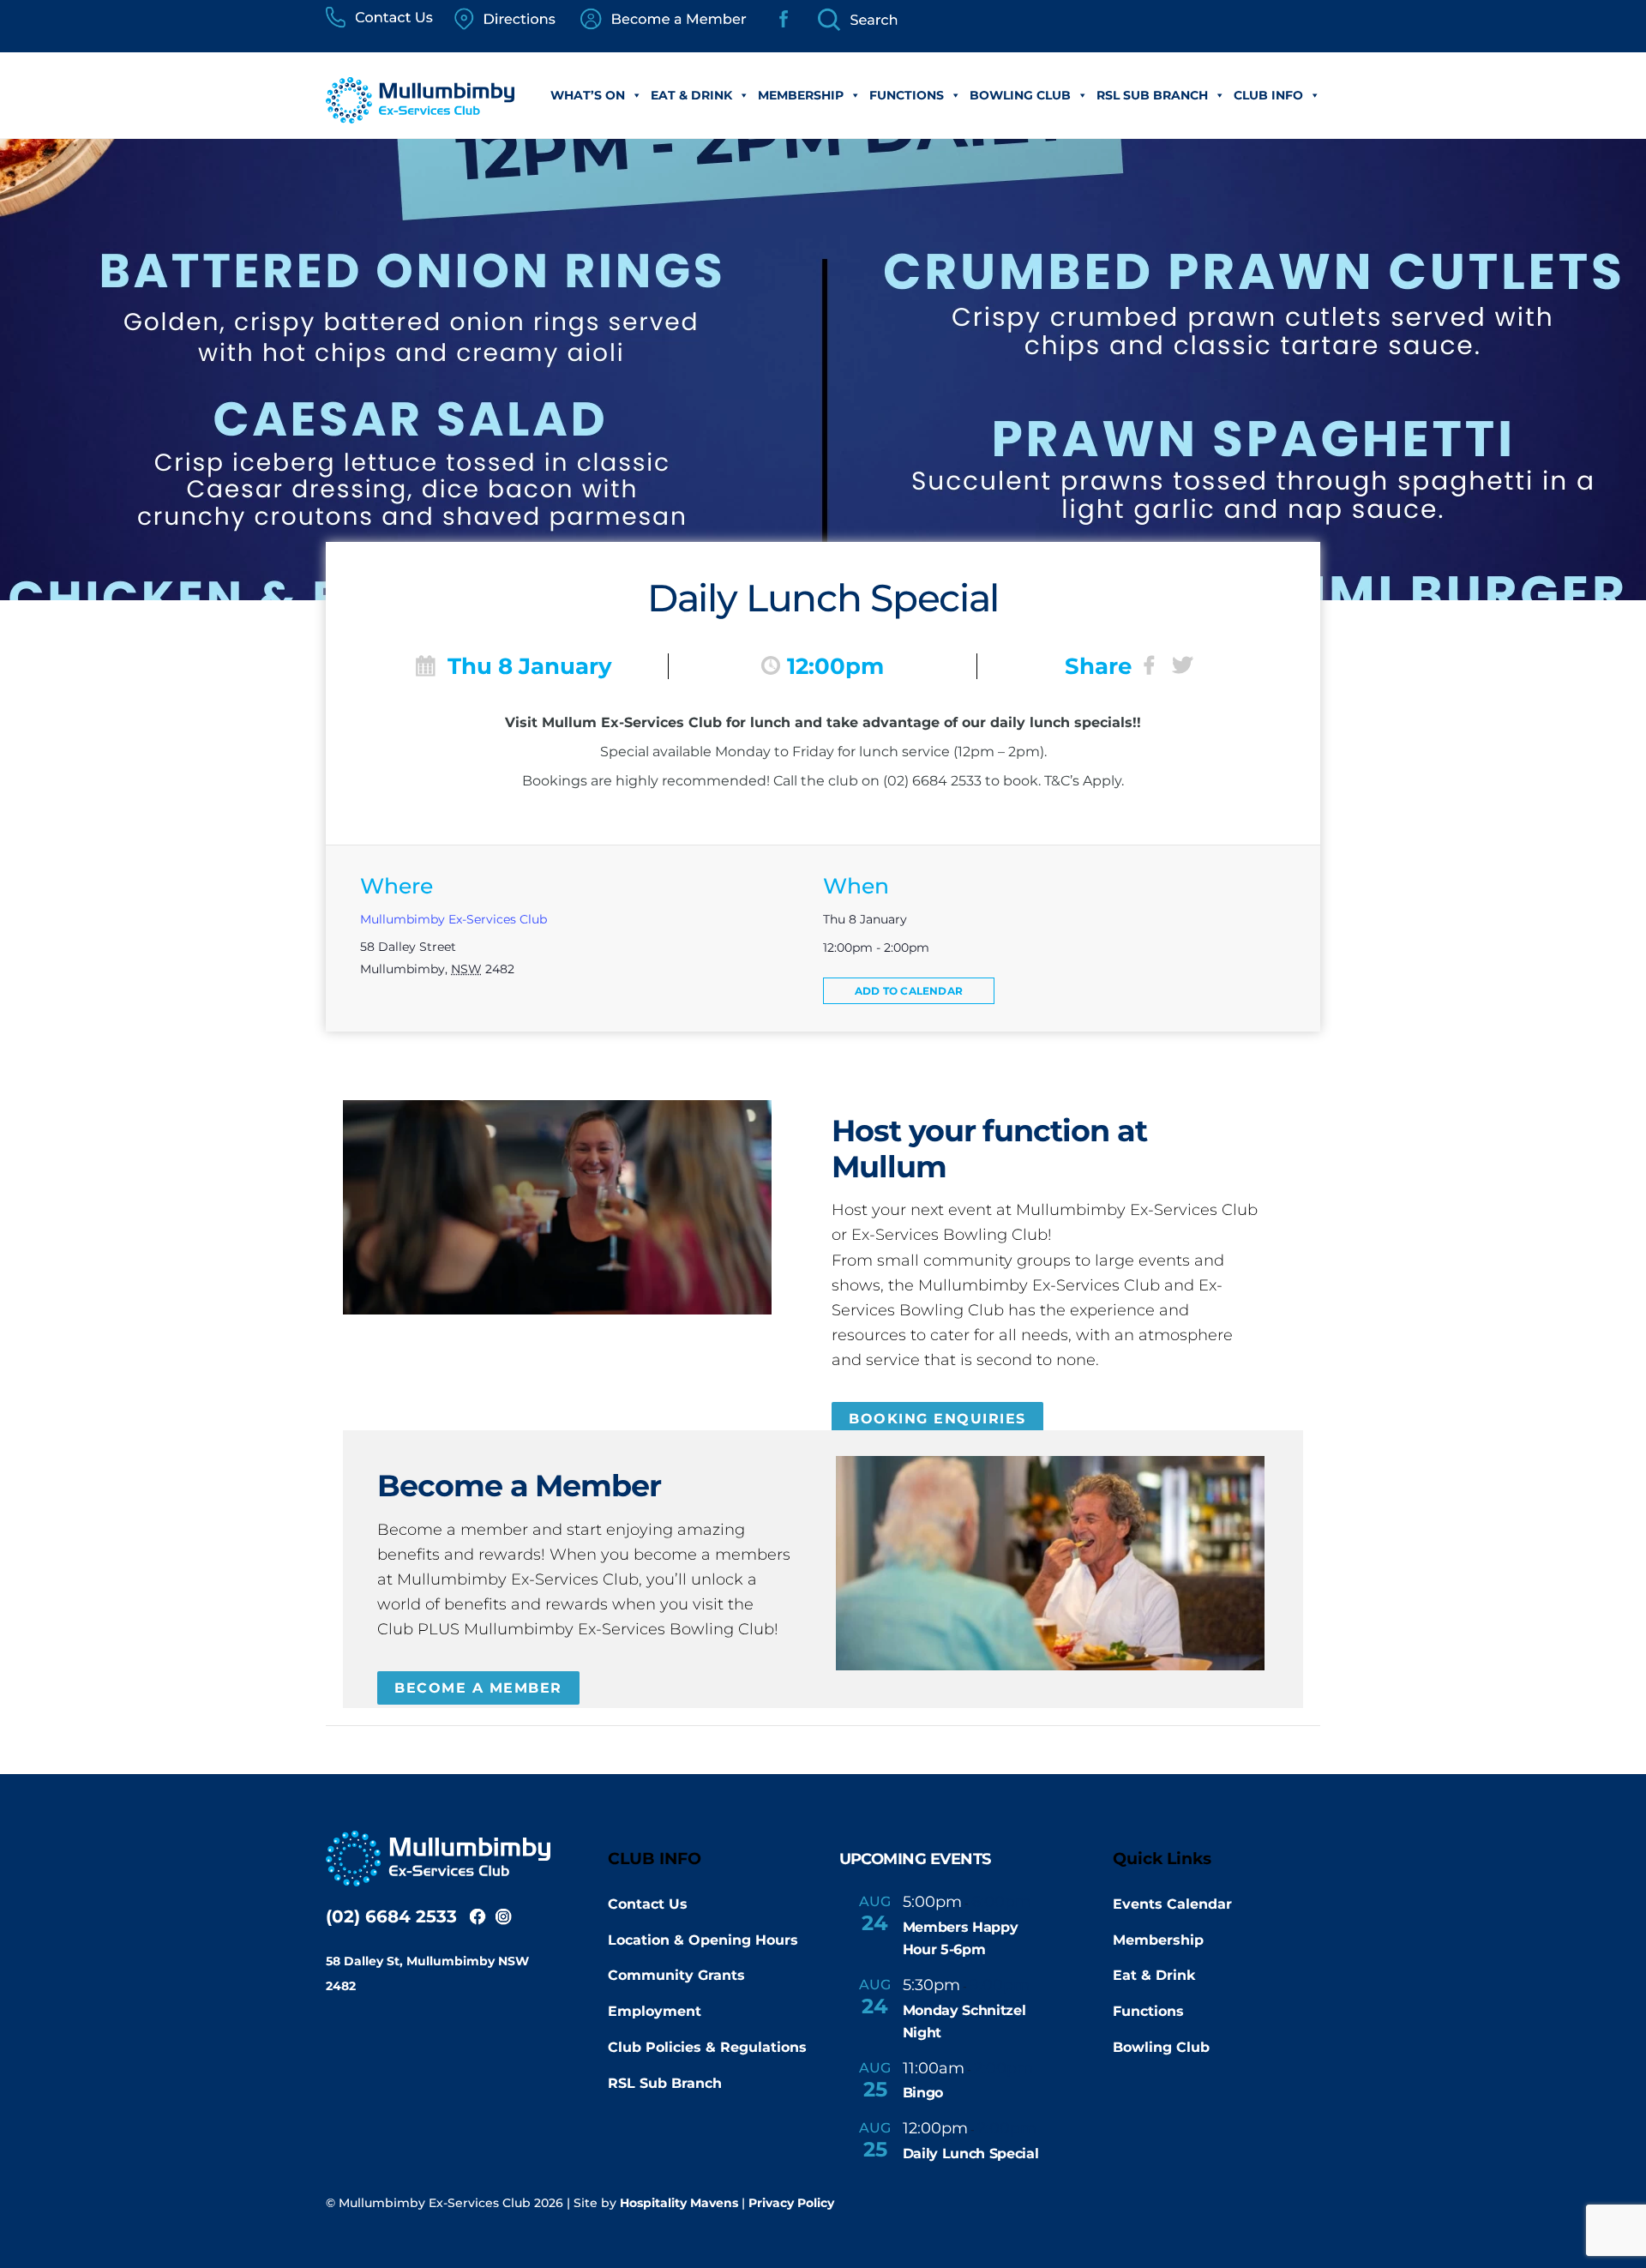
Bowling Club (1020, 95)
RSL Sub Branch (1152, 95)
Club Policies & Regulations (707, 2047)
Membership (801, 95)
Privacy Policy (791, 2203)
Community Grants (676, 1975)
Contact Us (648, 1904)
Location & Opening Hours (703, 1940)
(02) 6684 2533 (391, 1916)
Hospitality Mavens (679, 2203)
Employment (655, 2011)
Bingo (923, 2093)
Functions (907, 95)
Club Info (1268, 95)
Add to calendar (909, 991)
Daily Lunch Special (971, 2154)
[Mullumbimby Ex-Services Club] (420, 114)
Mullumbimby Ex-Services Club (454, 919)
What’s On (588, 95)
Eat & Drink (691, 95)
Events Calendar (1172, 1904)
